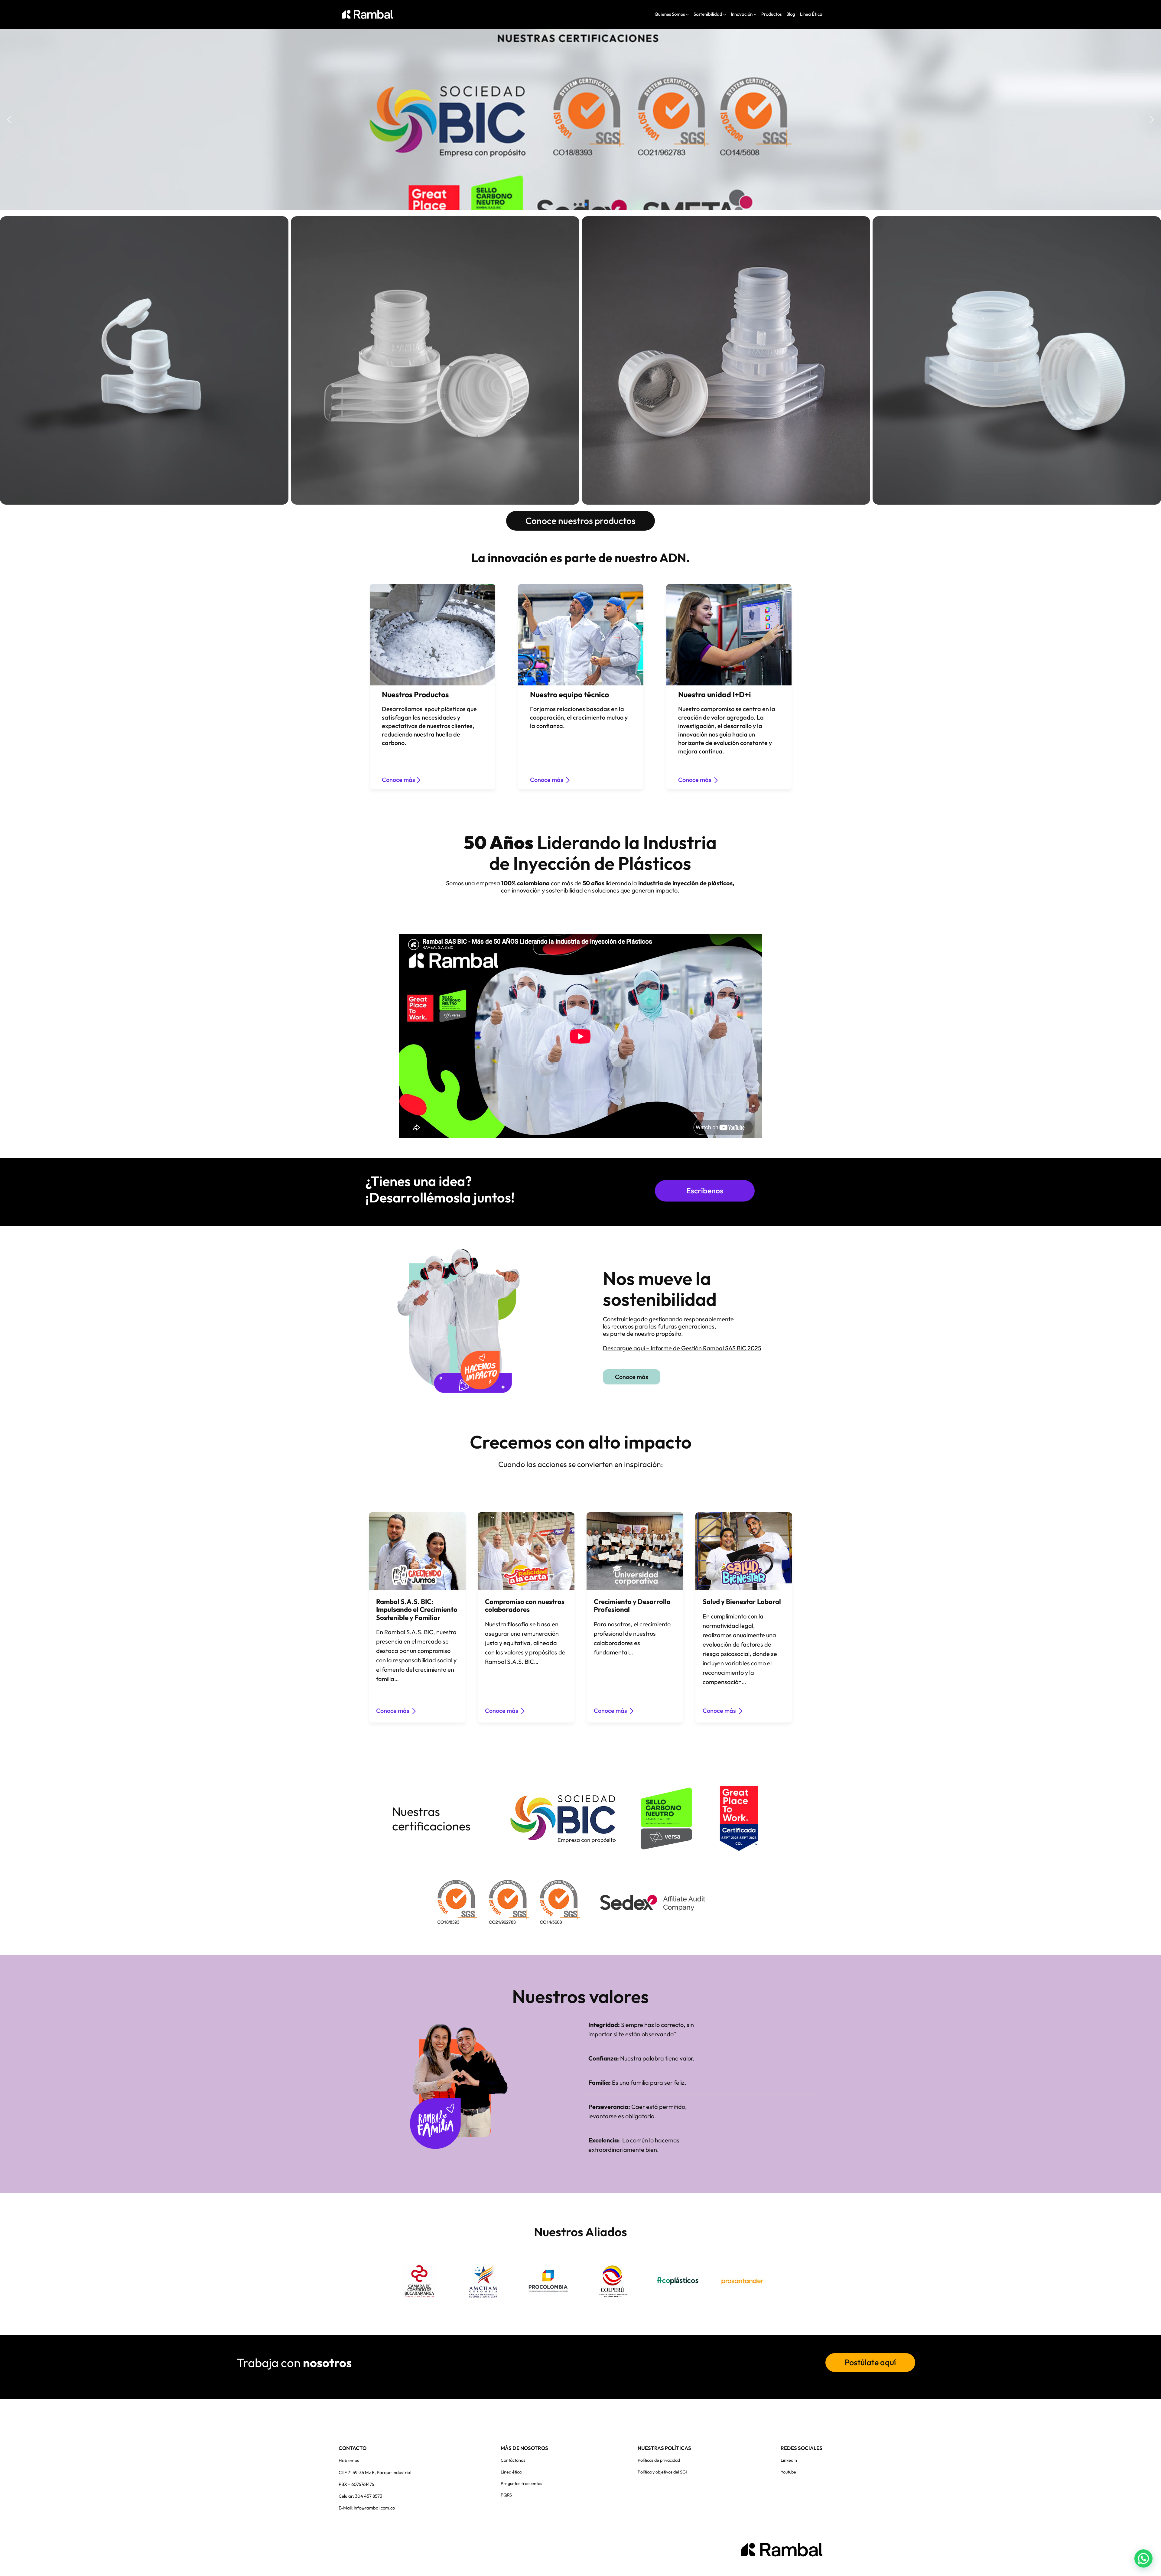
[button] (9, 119)
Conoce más (398, 780)
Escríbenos (705, 1191)
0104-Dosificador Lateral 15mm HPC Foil (726, 360)
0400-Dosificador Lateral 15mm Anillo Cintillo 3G (435, 360)
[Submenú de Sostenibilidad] (725, 14)
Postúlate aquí (870, 2362)
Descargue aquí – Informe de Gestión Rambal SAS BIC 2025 (682, 1348)
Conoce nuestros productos (580, 521)
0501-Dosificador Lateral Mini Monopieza (144, 360)
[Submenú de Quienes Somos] (687, 14)
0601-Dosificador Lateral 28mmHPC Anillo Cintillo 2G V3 (1017, 360)
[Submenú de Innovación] (755, 14)
